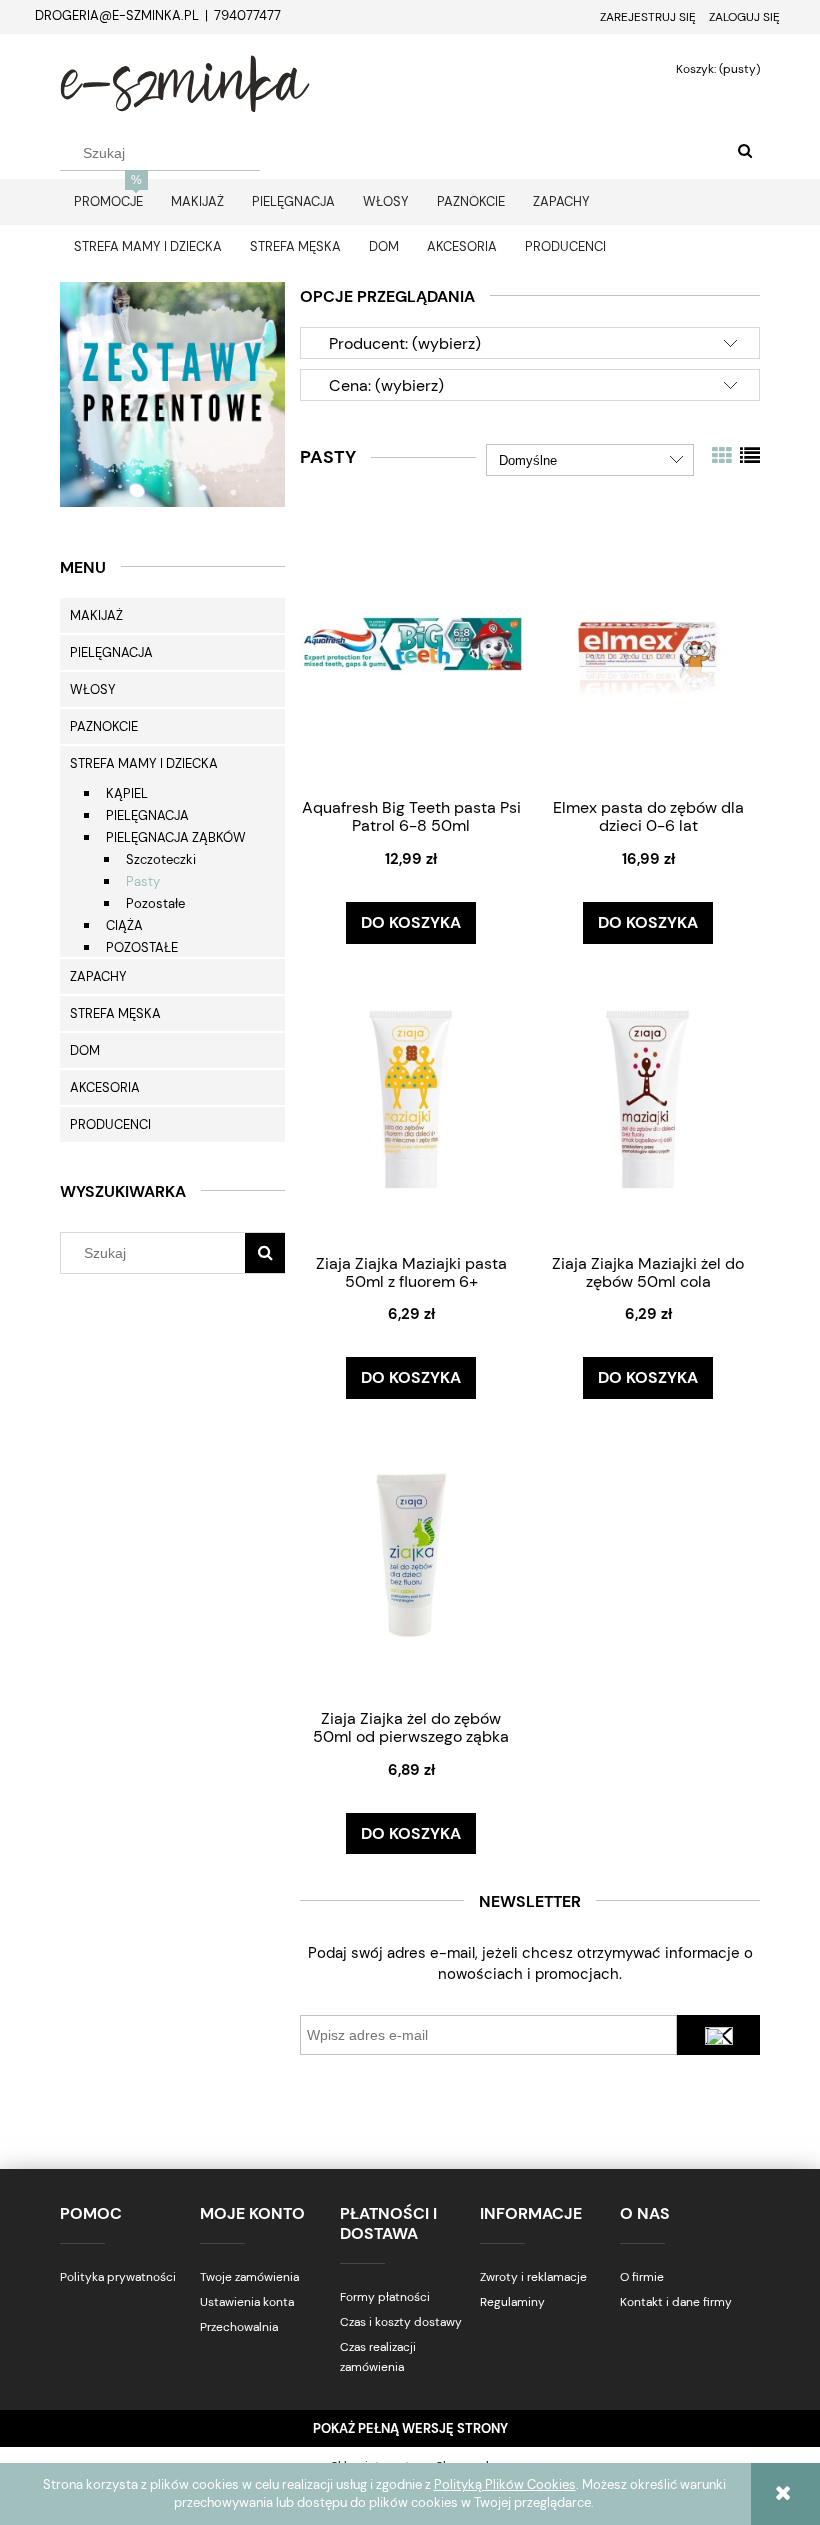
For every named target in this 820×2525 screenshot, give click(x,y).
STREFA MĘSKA (115, 1013)
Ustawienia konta (247, 2302)
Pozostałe (155, 903)
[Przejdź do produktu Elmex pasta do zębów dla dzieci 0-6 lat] (648, 643)
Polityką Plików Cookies (505, 2484)
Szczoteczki (161, 859)
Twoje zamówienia (249, 2277)
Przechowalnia (239, 2327)
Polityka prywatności (118, 2277)
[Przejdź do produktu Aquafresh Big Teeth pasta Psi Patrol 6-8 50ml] (411, 643)
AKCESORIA (105, 1087)
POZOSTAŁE (142, 947)
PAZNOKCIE (104, 726)
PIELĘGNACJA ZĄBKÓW (176, 837)
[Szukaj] (745, 152)
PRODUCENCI (110, 1124)
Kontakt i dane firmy (676, 2302)
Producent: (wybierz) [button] (405, 343)
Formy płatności (385, 2297)
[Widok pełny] (750, 456)
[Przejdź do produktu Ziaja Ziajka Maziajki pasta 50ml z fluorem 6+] (411, 1099)
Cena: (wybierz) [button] (386, 385)
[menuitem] (108, 201)
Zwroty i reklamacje (533, 2277)
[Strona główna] (185, 81)
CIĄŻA (124, 925)
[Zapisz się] (718, 2035)
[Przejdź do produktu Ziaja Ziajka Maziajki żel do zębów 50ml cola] (648, 1099)
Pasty (143, 881)
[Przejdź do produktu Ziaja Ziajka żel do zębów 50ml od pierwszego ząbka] (411, 1554)
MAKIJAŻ (96, 615)
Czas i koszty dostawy (401, 2322)
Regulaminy (512, 2302)
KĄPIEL (127, 793)
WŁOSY (93, 689)
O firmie (642, 2277)
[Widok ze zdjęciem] (722, 456)
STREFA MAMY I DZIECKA (144, 763)
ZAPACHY (98, 976)
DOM (85, 1050)
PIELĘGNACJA (111, 652)
